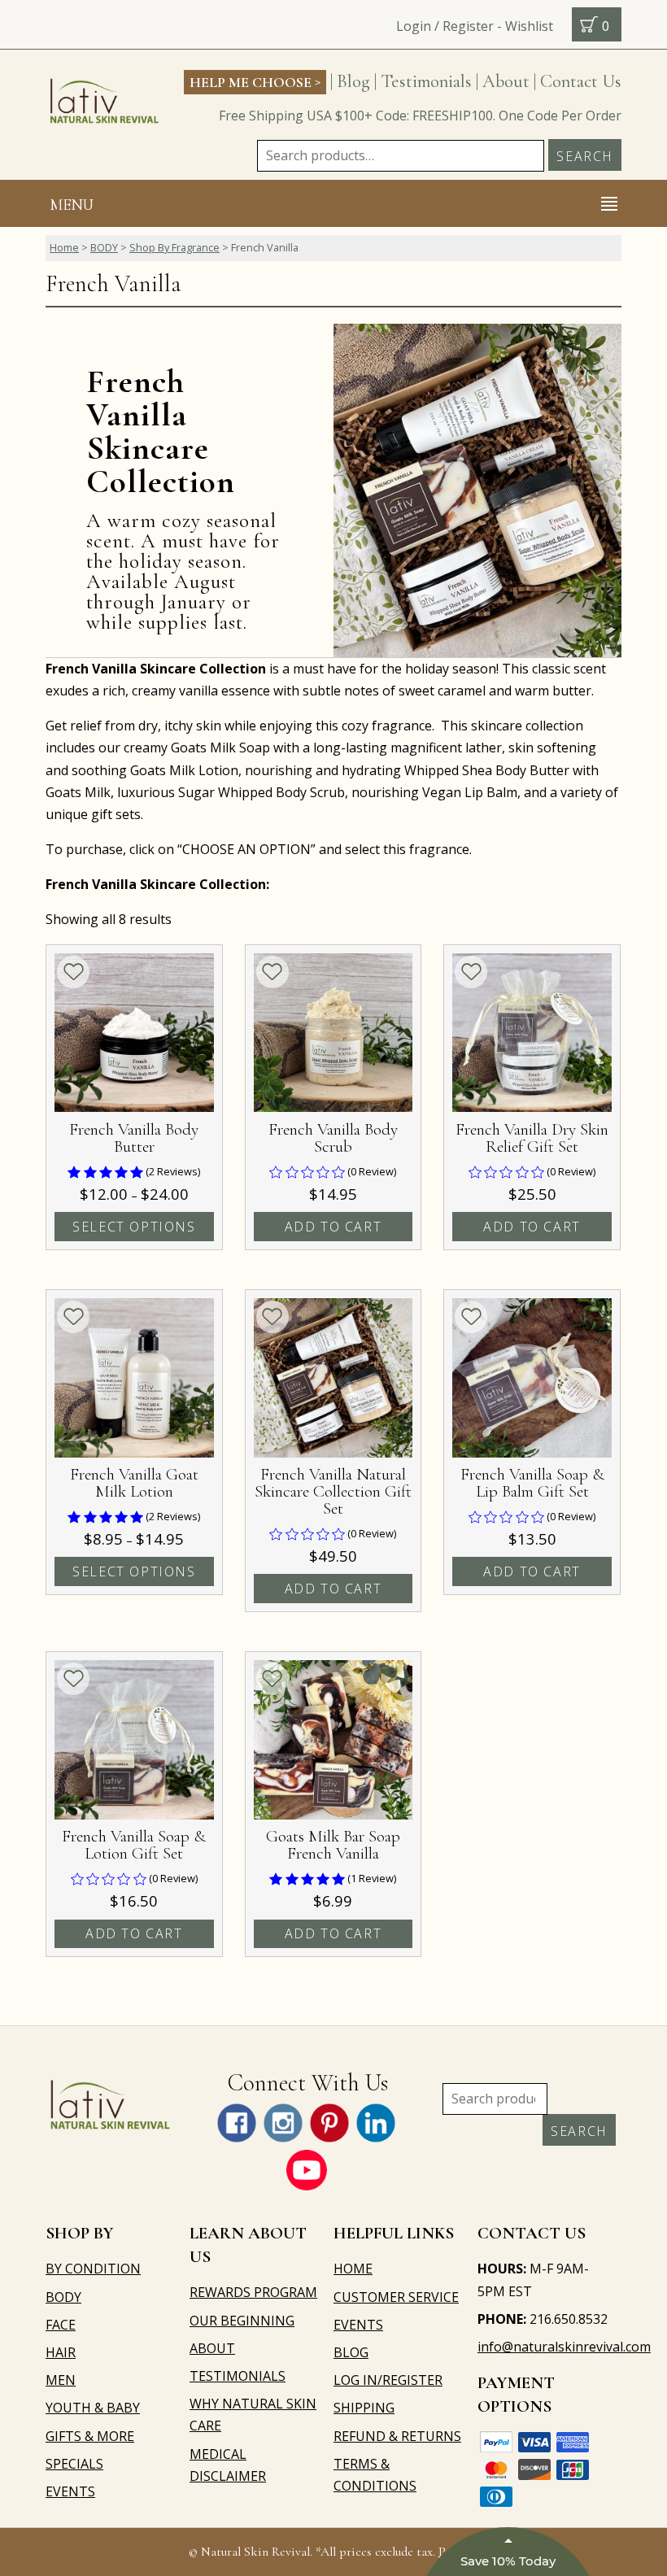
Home (64, 247)
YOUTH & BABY (93, 2408)
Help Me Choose (255, 81)
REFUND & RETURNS (397, 2436)
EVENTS (70, 2491)
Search (585, 156)
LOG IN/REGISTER (388, 2380)
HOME (353, 2269)
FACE (61, 2325)
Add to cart (333, 1227)
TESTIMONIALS (238, 2376)
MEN (61, 2380)
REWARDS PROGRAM (253, 2292)
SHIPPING (364, 2408)
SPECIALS (74, 2464)
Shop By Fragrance (174, 247)
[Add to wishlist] (73, 972)
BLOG (351, 2352)
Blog (353, 81)
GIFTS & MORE (90, 2436)
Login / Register (445, 26)
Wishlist (529, 26)
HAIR (61, 2352)
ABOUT (212, 2348)
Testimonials (426, 81)
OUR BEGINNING (242, 2321)
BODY (104, 247)
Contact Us (581, 81)
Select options (134, 1227)
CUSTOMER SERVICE (396, 2297)
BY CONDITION (93, 2269)
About (506, 81)
